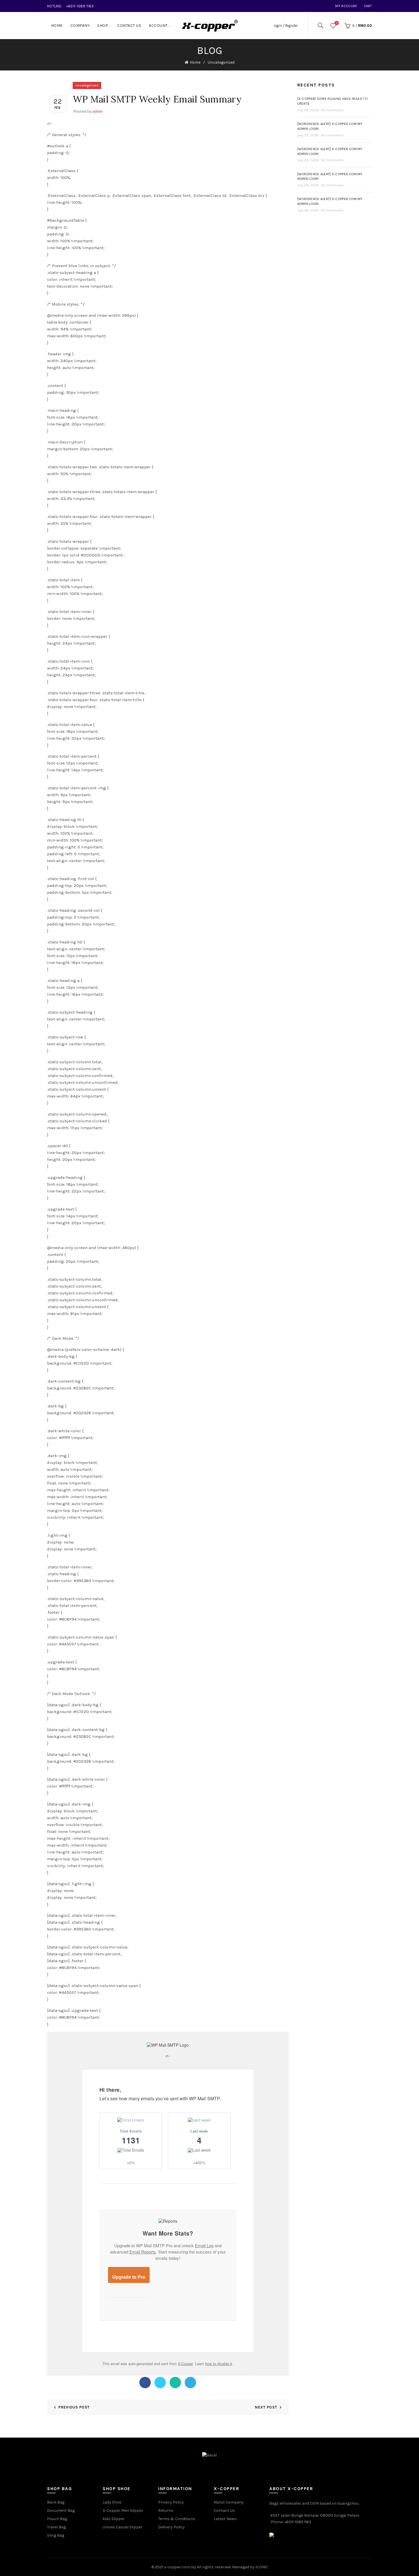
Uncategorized (221, 62)
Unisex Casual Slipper (123, 2527)
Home (57, 26)
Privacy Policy (171, 2502)
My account (346, 6)
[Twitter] (160, 2383)
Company (80, 26)
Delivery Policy (171, 2527)
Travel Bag (56, 2527)
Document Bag (61, 2511)
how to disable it (219, 2364)
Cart (368, 6)
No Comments (332, 110)
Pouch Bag (57, 2519)
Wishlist (337, 23)
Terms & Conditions (177, 2519)
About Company (229, 2502)
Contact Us (129, 26)
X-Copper (185, 2364)
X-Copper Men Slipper (123, 2511)
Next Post (266, 2407)
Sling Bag (56, 2535)
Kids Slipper (114, 2519)
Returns (166, 2511)
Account (158, 26)
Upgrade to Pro (129, 2277)
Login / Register (286, 26)
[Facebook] (145, 2383)
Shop (103, 26)
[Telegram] (190, 2383)
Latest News (225, 2519)
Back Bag (56, 2502)
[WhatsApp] (175, 2383)
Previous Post (74, 2407)
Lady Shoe (112, 2502)
